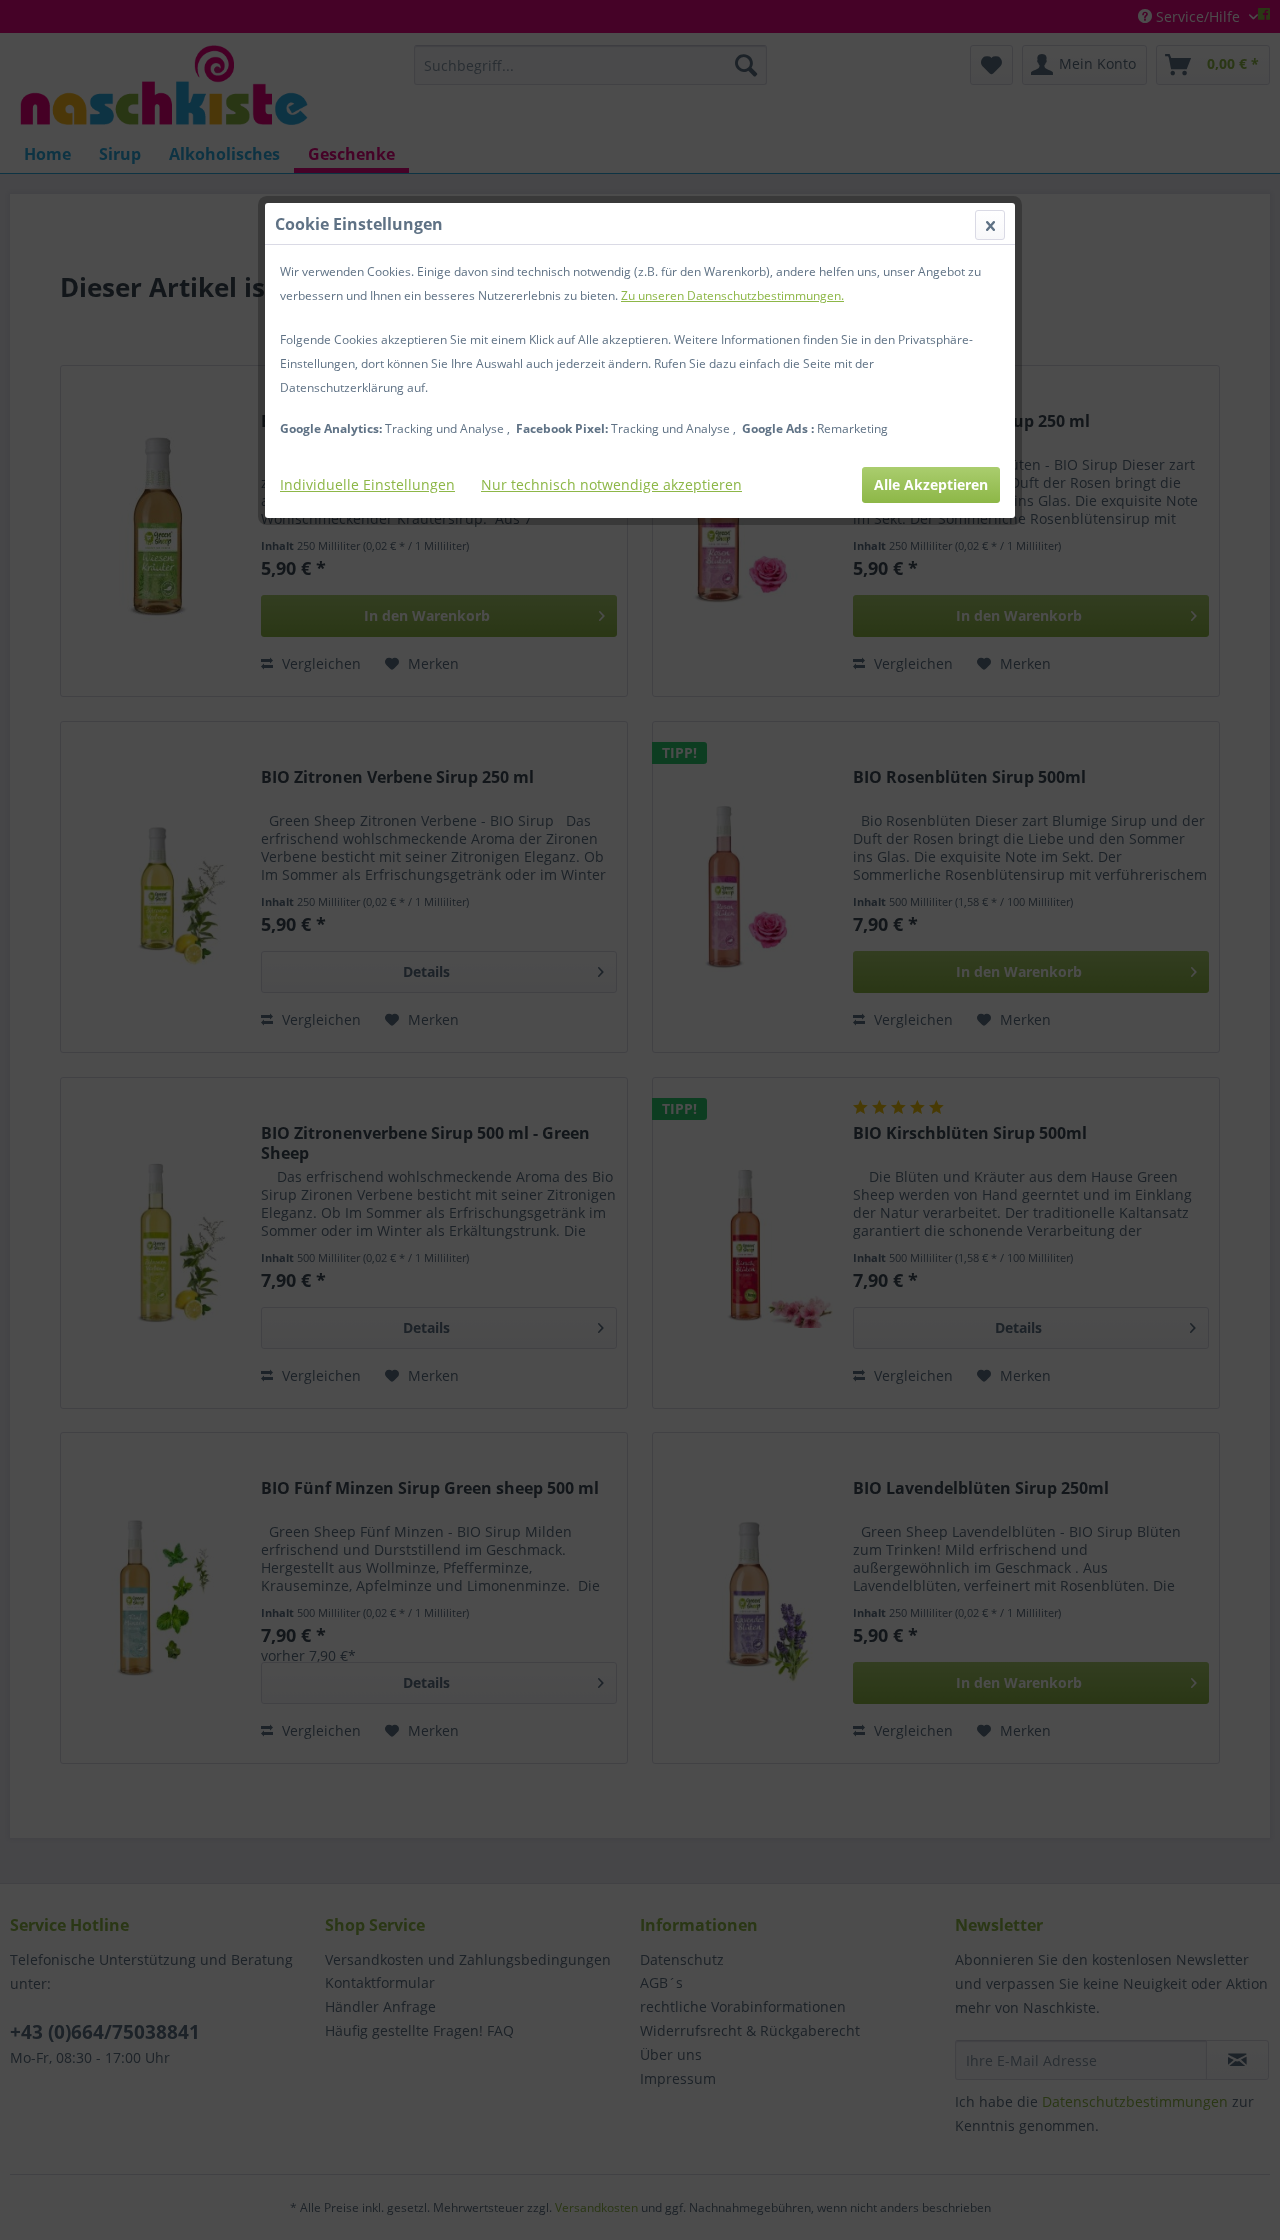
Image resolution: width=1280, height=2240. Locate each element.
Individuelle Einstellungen (367, 484)
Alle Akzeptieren (931, 484)
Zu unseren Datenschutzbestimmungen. (732, 295)
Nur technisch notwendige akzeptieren (611, 484)
